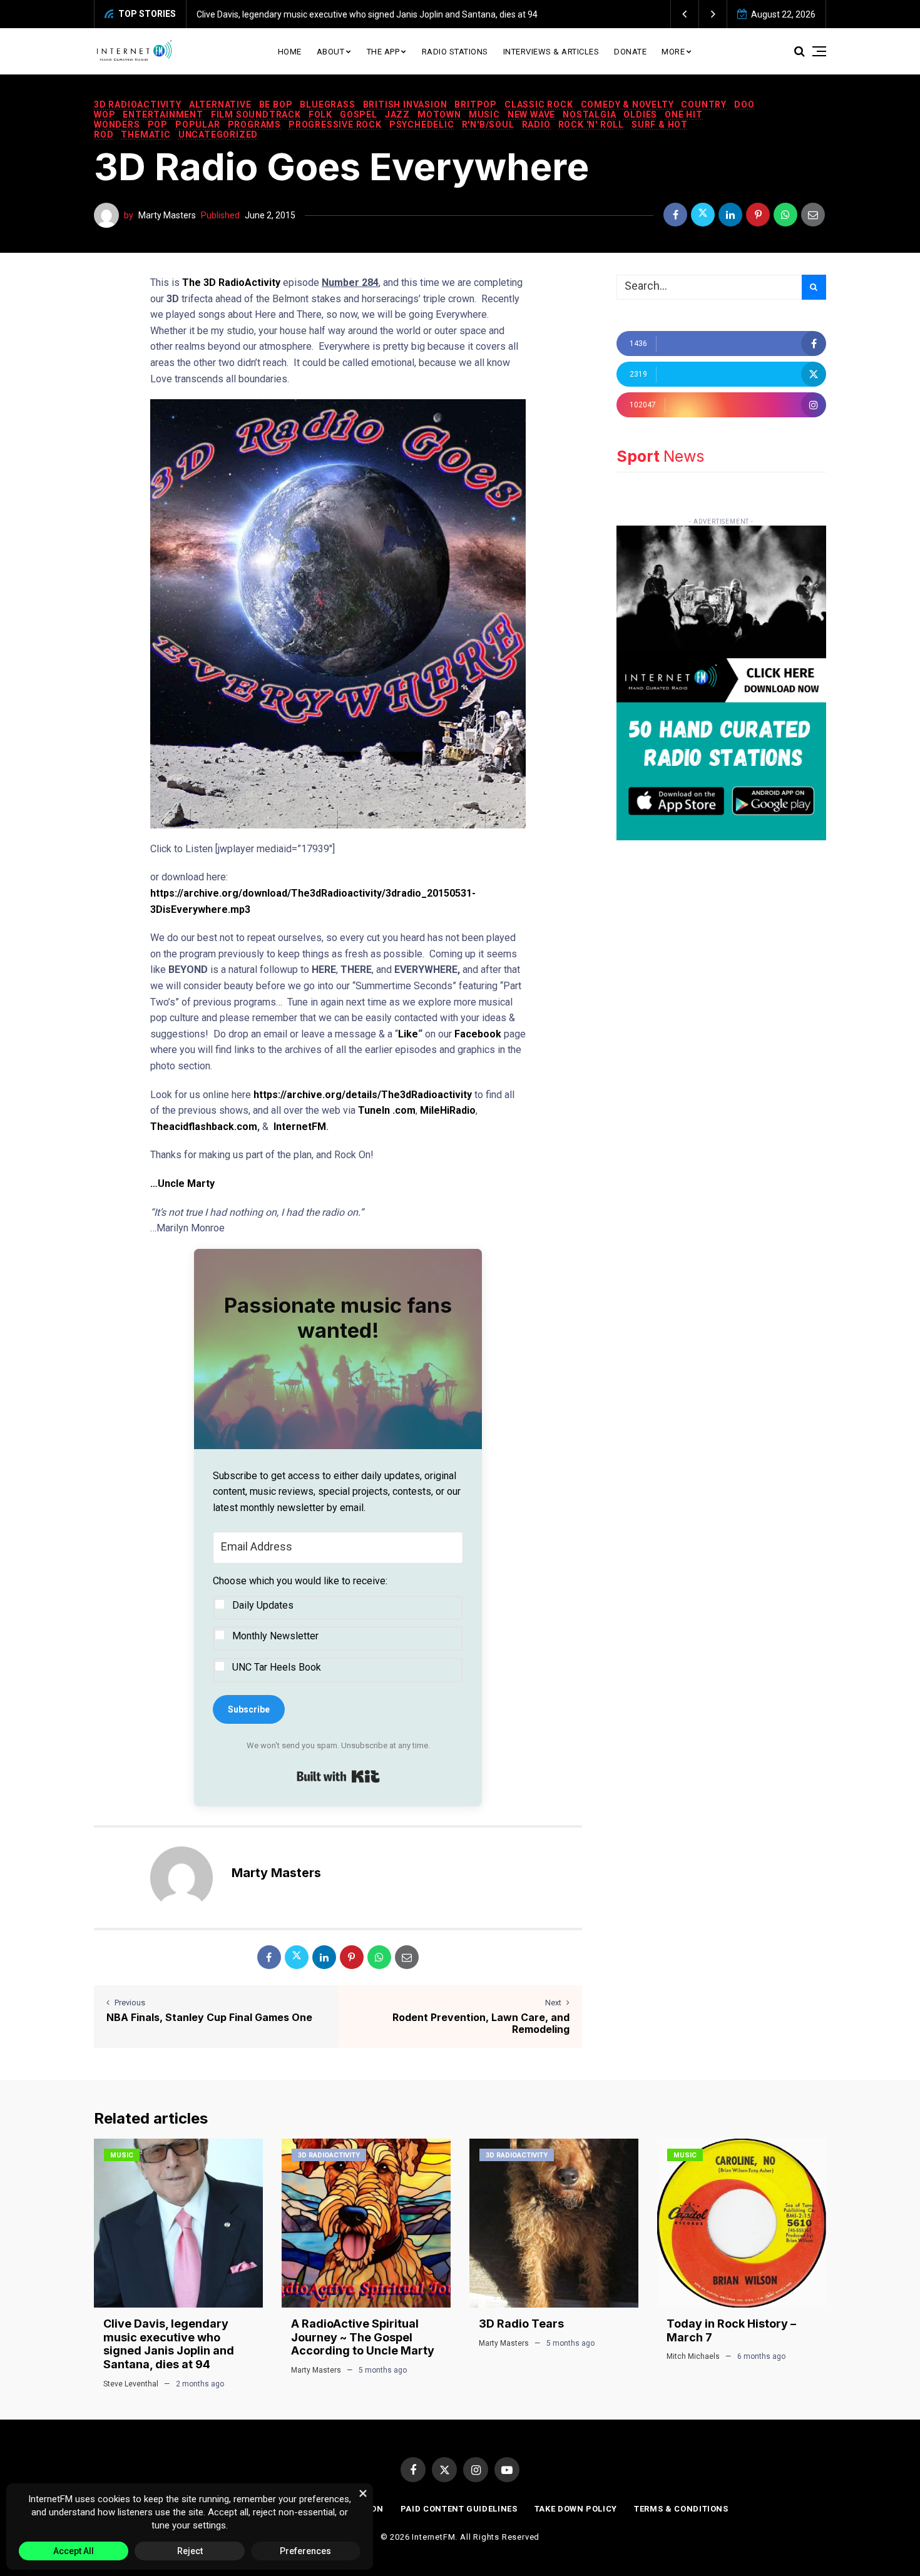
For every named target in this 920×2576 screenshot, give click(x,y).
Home (290, 52)
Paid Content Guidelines (459, 2509)
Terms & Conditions (681, 2509)
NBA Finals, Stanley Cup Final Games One (209, 2017)
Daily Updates (263, 1605)
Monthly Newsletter (275, 1636)
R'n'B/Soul (488, 125)
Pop (158, 125)
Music (484, 115)
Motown (439, 115)
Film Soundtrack (256, 115)
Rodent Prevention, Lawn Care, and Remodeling (481, 2023)
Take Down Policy (576, 2509)
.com (403, 1110)
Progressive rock (335, 125)
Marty (201, 1184)
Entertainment (163, 115)
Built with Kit (338, 1776)
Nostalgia (589, 115)
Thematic (146, 135)
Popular (198, 125)
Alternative (220, 104)
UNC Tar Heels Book (277, 1667)
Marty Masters (167, 215)
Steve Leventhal (131, 2384)
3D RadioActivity (138, 104)
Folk (320, 115)
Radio (536, 125)
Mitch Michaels (693, 2356)
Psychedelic (422, 125)
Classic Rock (539, 104)
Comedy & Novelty (627, 104)
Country (704, 104)
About (331, 52)
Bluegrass (327, 104)
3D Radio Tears (521, 2324)
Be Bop (276, 104)
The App (383, 52)
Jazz (397, 115)
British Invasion (405, 104)
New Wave (531, 115)
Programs (254, 125)
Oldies (640, 115)
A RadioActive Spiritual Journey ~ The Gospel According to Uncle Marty (363, 2337)
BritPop (476, 104)
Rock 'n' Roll (591, 125)
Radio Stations (455, 52)
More (673, 52)
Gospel (359, 115)
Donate (630, 52)
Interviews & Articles (551, 52)
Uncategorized (218, 135)
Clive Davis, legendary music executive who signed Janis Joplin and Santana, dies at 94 (318, 14)
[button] (685, 14)
